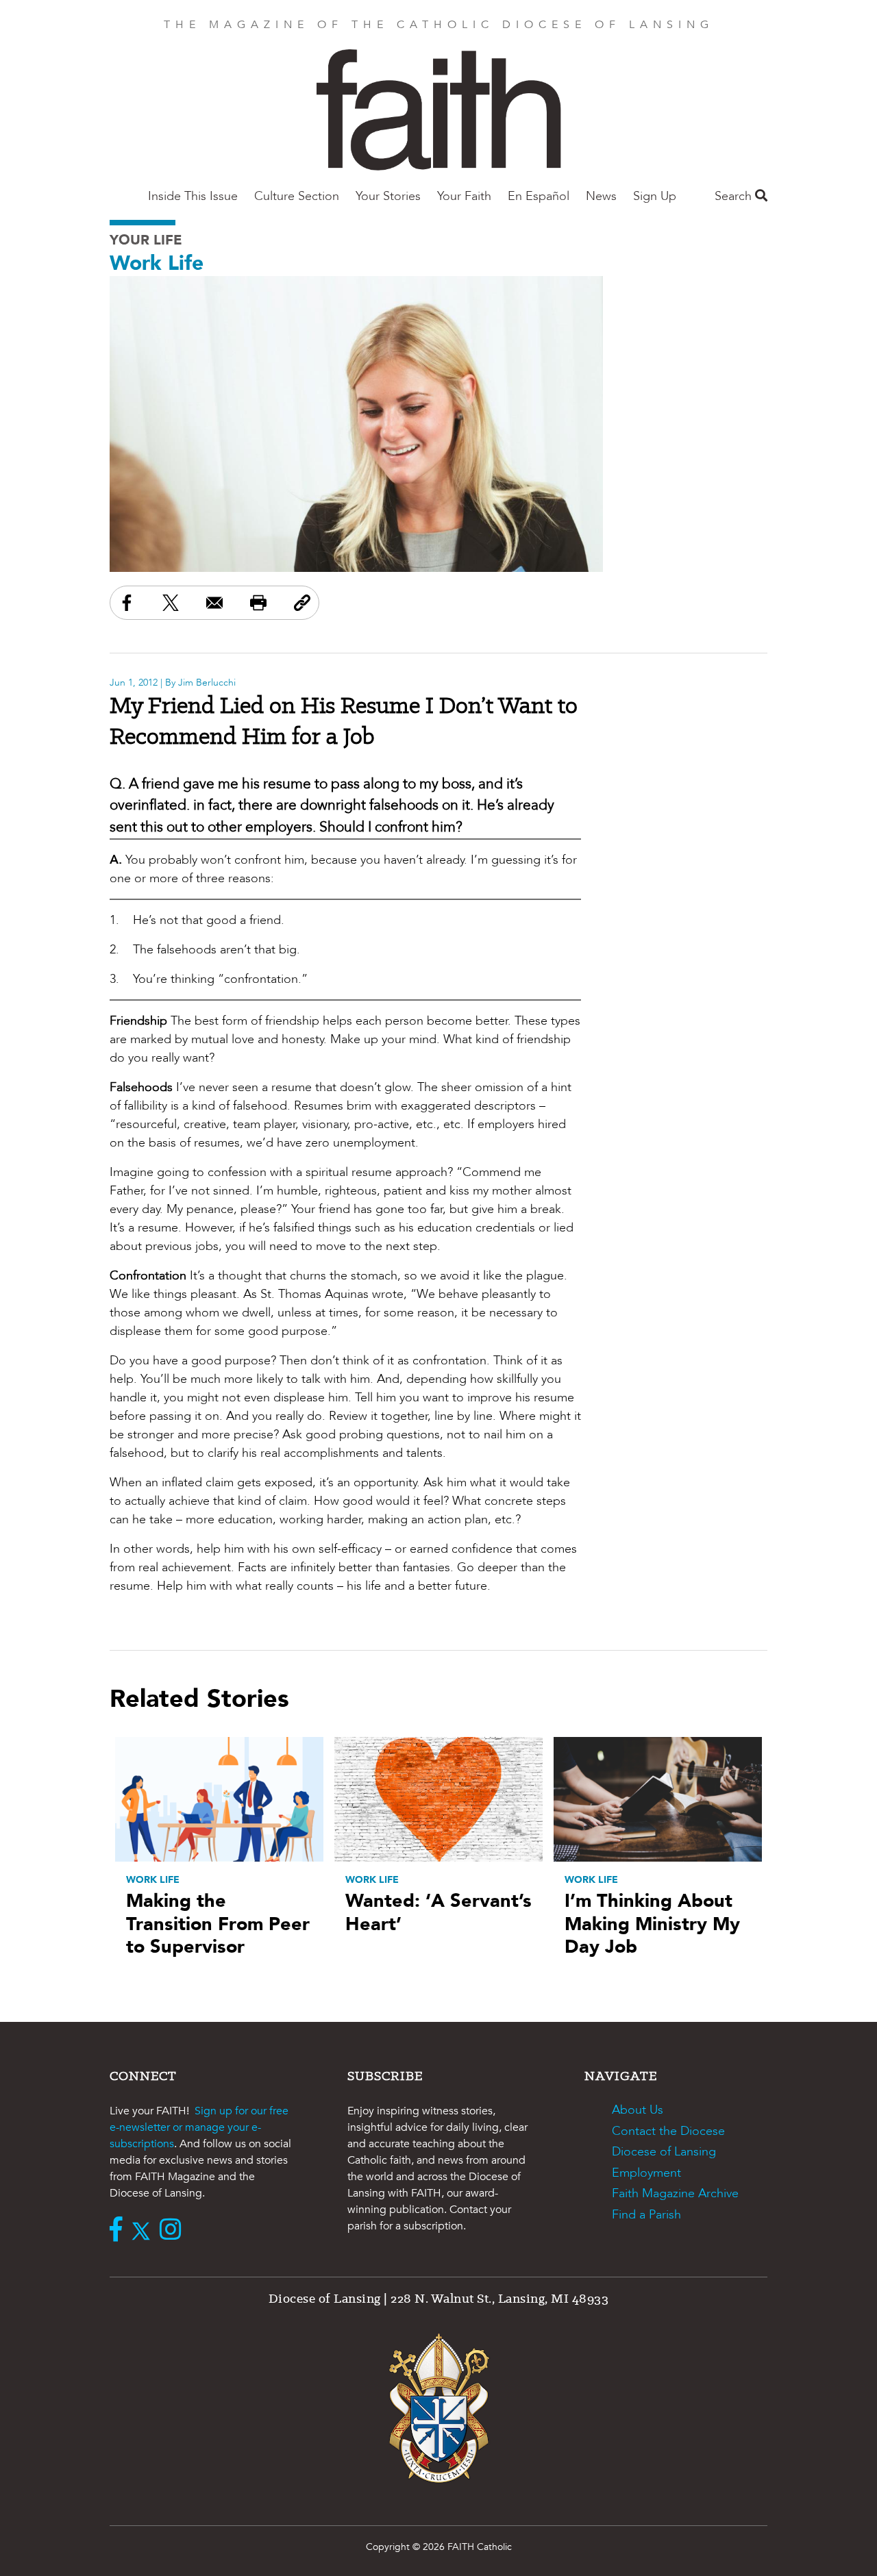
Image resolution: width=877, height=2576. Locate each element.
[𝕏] (144, 2231)
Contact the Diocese (668, 2131)
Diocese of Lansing (664, 2152)
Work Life (157, 263)
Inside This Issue (193, 196)
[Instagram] (174, 2231)
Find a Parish (646, 2215)
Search (735, 196)
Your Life (146, 240)
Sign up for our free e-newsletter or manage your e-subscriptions (199, 2127)
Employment (646, 2173)
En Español (539, 196)
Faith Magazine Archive (675, 2193)
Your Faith (464, 196)
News (601, 196)
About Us (638, 2110)
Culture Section (297, 196)
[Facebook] (119, 2231)
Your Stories (388, 196)
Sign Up (655, 196)
